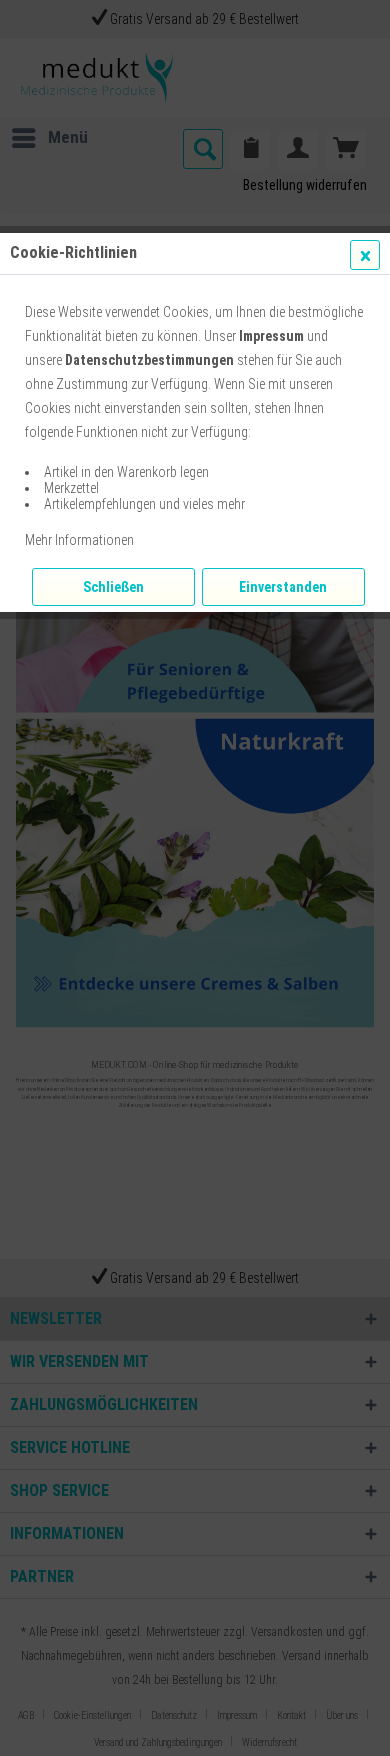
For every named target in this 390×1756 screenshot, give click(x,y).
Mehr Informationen (79, 540)
